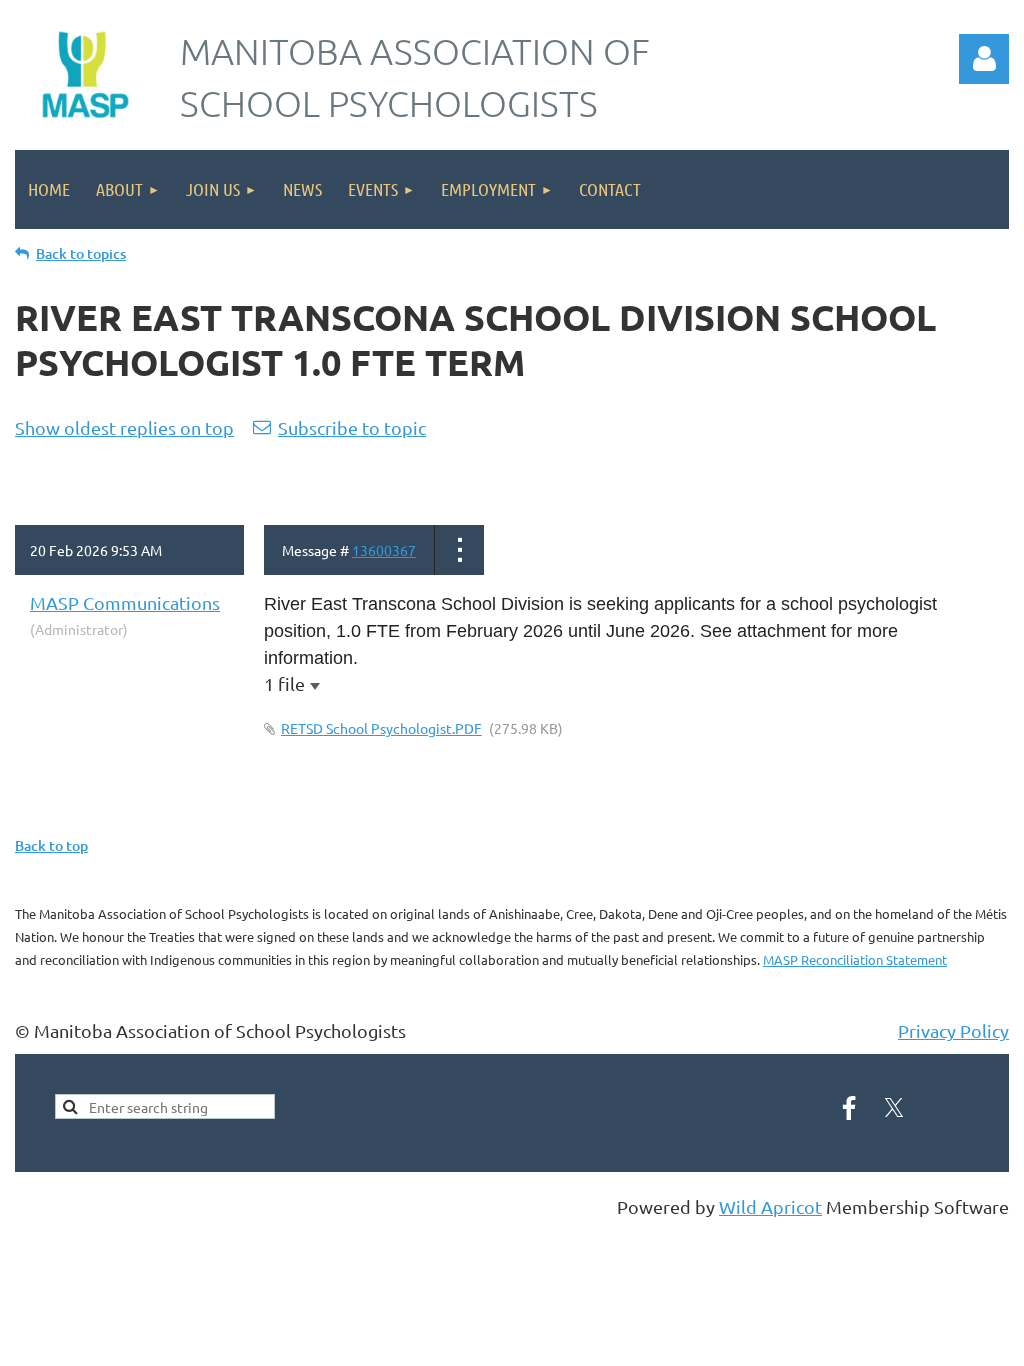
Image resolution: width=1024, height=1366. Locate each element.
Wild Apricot (770, 1206)
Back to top (51, 845)
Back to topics (81, 253)
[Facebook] (849, 1108)
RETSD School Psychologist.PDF (381, 728)
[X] (894, 1108)
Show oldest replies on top (124, 427)
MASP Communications (125, 602)
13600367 (384, 550)
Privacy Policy (953, 1030)
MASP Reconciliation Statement (855, 959)
